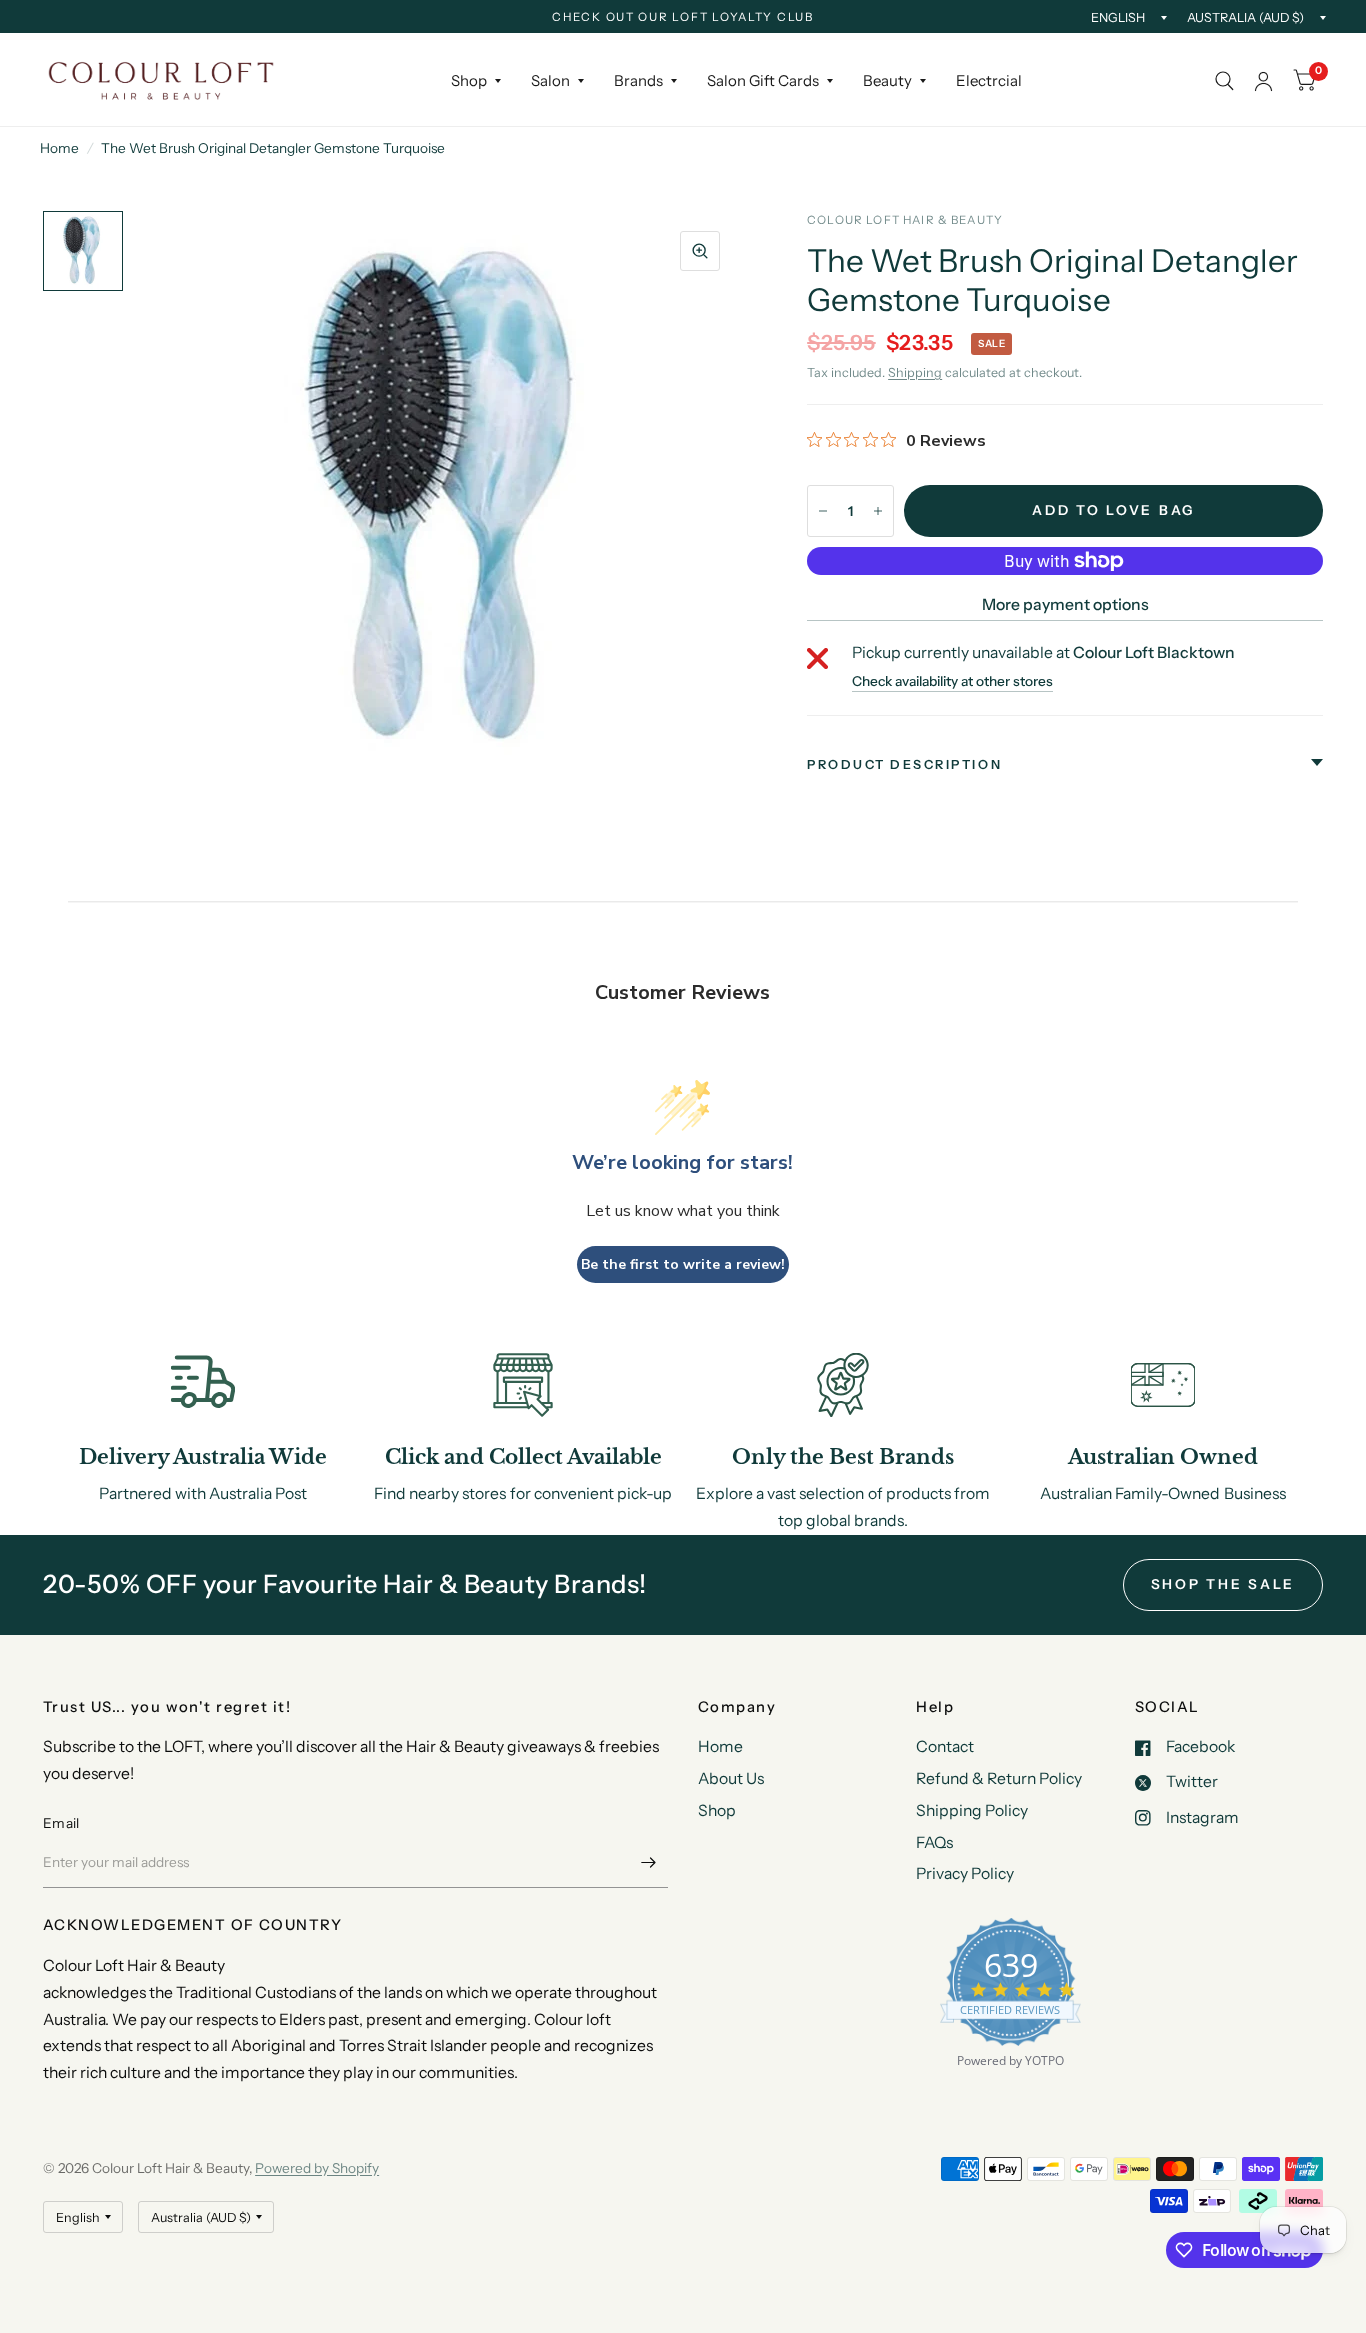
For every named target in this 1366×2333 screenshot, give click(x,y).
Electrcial (989, 80)
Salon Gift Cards (763, 80)
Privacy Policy (965, 1873)
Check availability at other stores (952, 682)
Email (61, 1823)
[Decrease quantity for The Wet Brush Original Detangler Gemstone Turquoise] (823, 511)
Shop (469, 80)
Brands (638, 80)
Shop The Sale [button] (1223, 1584)
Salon (550, 80)
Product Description (904, 764)
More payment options (1065, 604)
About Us (731, 1778)
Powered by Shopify (317, 2168)
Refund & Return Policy (999, 1778)
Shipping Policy (972, 1810)
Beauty (887, 80)
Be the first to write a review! (683, 1264)
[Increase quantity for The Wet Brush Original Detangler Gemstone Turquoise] (878, 511)
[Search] (1224, 81)
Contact (945, 1746)
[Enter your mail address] (648, 1862)
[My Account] (1263, 81)
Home (59, 148)
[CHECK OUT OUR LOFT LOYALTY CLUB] (683, 18)
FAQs (934, 1842)
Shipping (915, 372)
